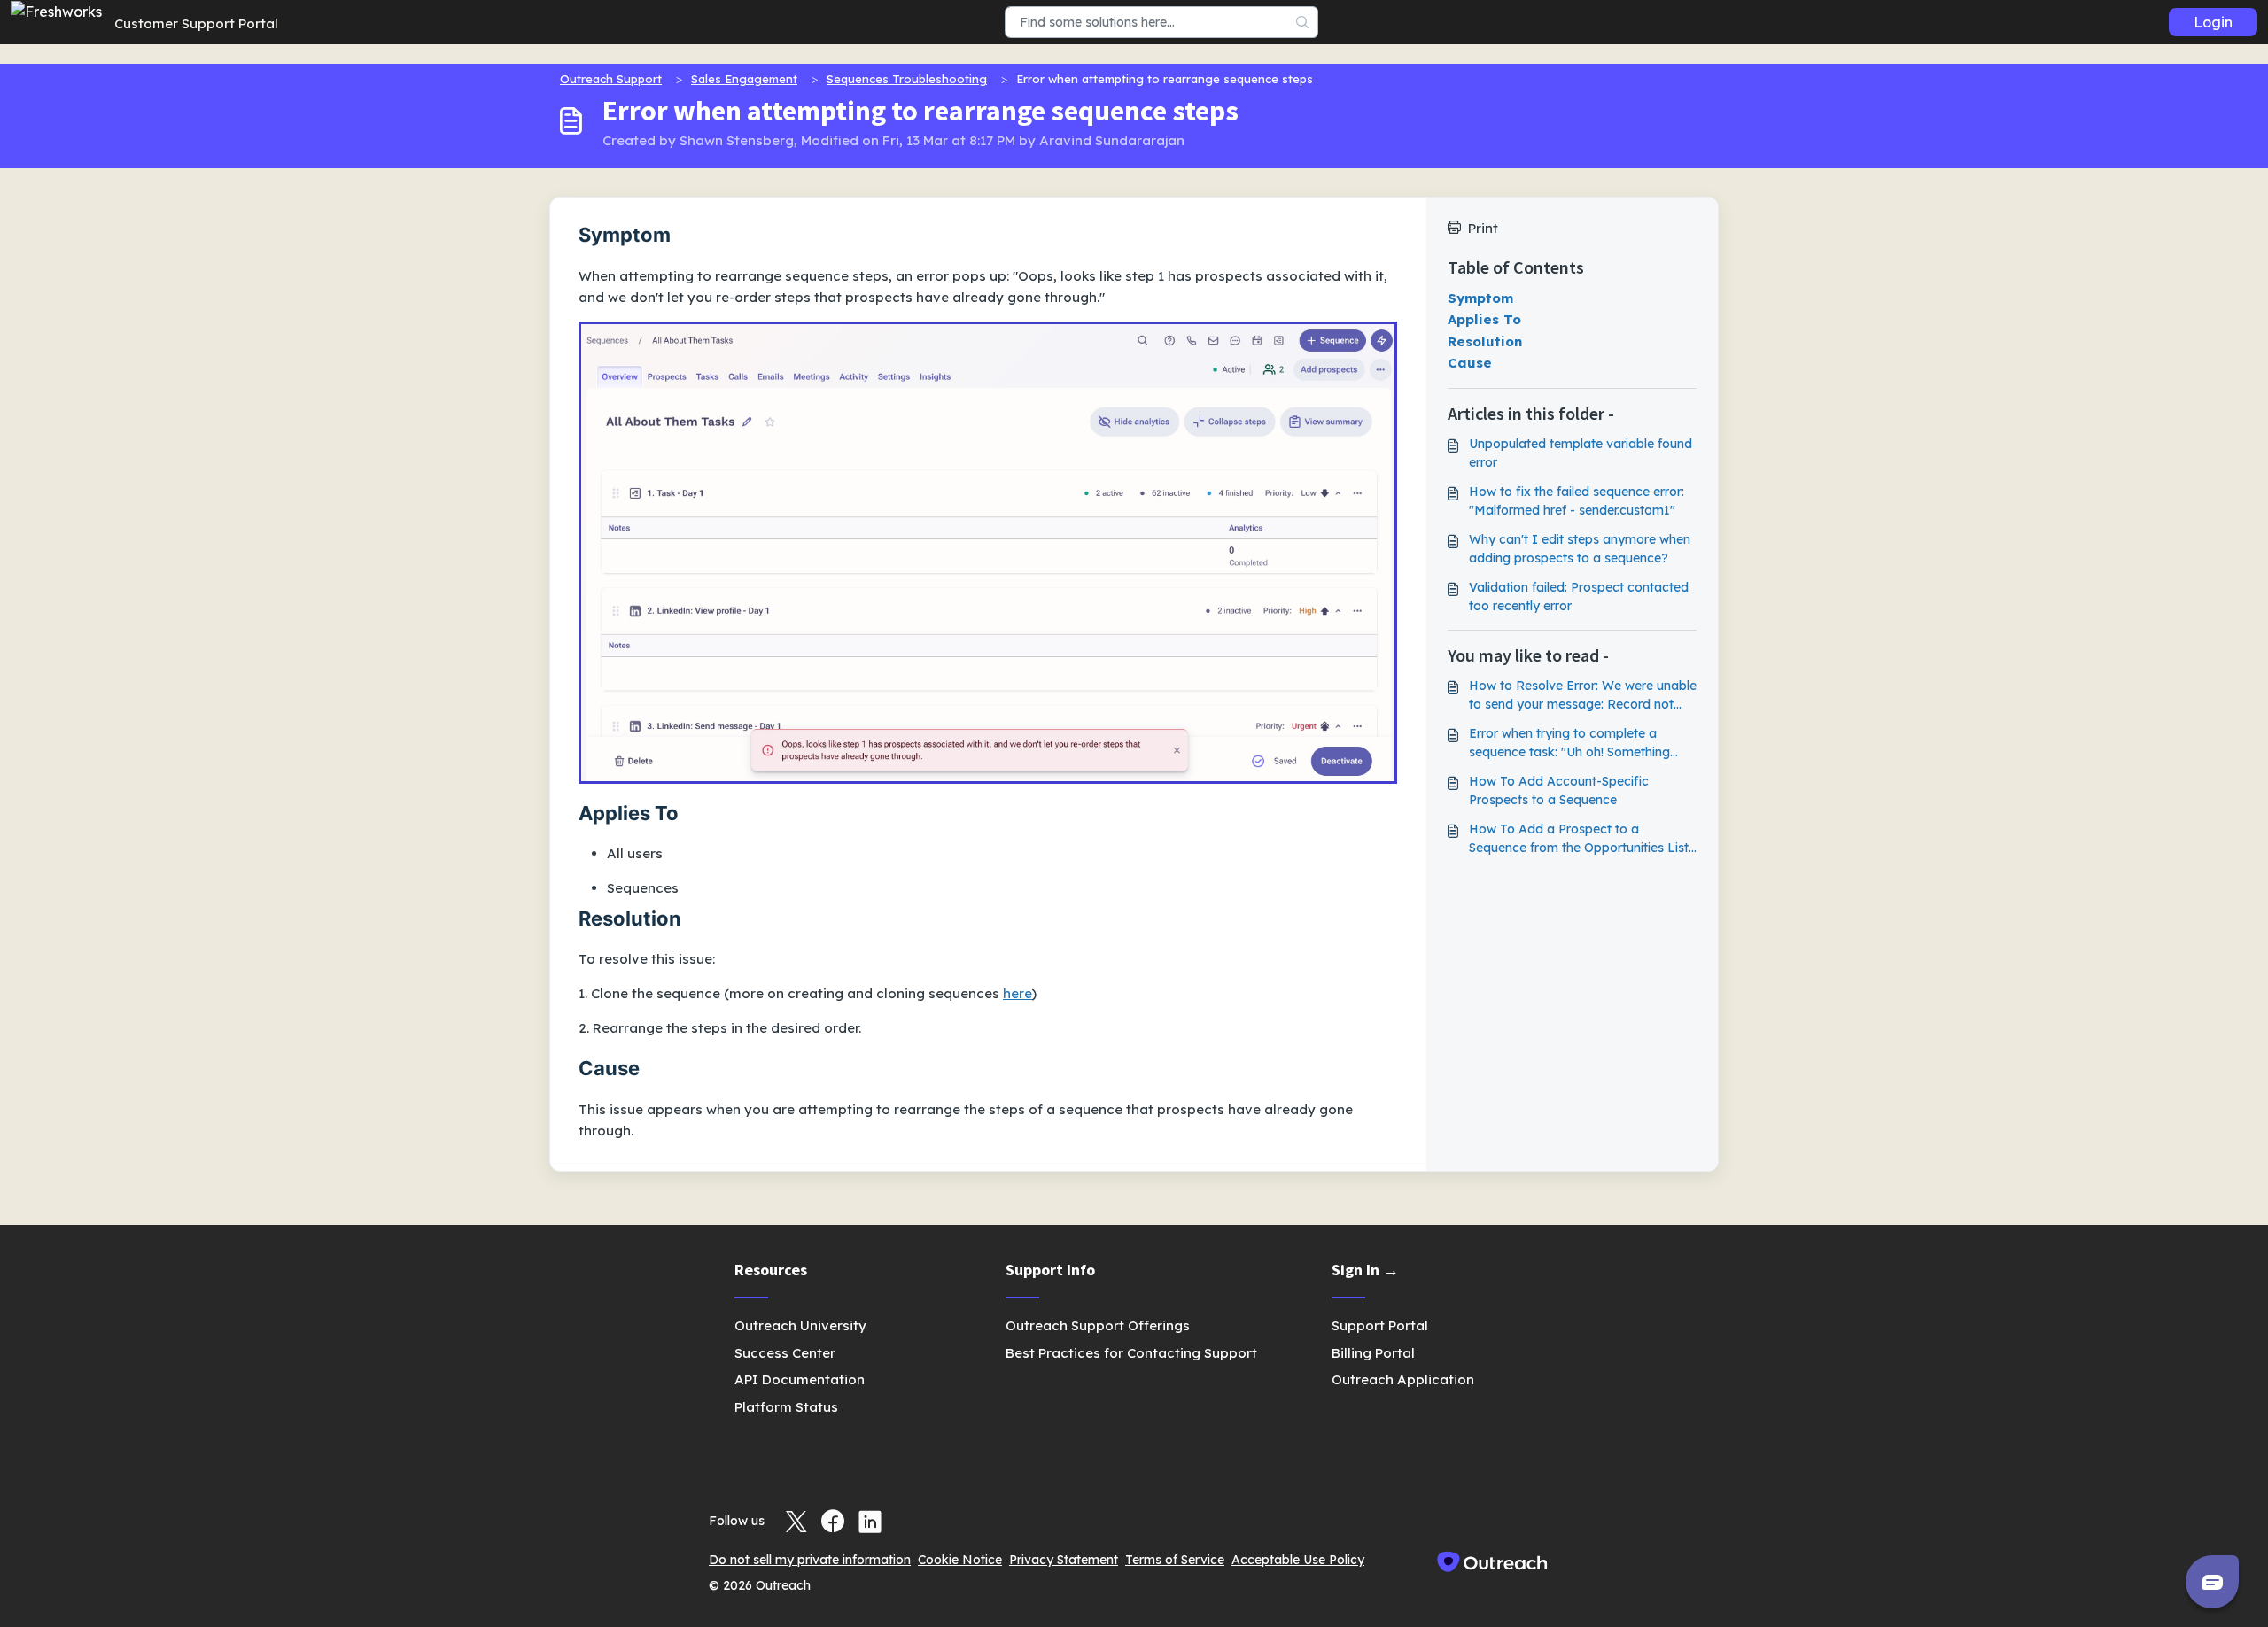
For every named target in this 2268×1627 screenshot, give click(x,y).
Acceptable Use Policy (1298, 1560)
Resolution (1485, 341)
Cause (1470, 363)
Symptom (1480, 298)
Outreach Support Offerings (1098, 1325)
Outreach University (800, 1325)
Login (2213, 22)
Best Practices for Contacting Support (1131, 1353)
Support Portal (1380, 1325)
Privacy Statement (1064, 1560)
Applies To (1484, 319)
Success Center (785, 1353)
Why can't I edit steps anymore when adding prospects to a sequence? (1580, 549)
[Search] (1303, 22)
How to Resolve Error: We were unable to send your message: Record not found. (1583, 696)
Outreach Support (611, 79)
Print (1483, 228)
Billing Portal (1373, 1353)
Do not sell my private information (810, 1560)
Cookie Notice (960, 1560)
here (1017, 993)
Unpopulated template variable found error (1581, 453)
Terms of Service (1175, 1560)
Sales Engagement (744, 79)
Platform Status (786, 1407)
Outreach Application (1403, 1379)
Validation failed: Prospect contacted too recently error (1579, 597)
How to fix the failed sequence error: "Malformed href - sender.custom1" (1577, 501)
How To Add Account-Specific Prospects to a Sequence (1559, 790)
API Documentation (800, 1379)
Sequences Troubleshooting (907, 79)
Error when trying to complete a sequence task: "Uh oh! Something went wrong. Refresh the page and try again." (1581, 744)
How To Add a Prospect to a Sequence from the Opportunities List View (1579, 839)
